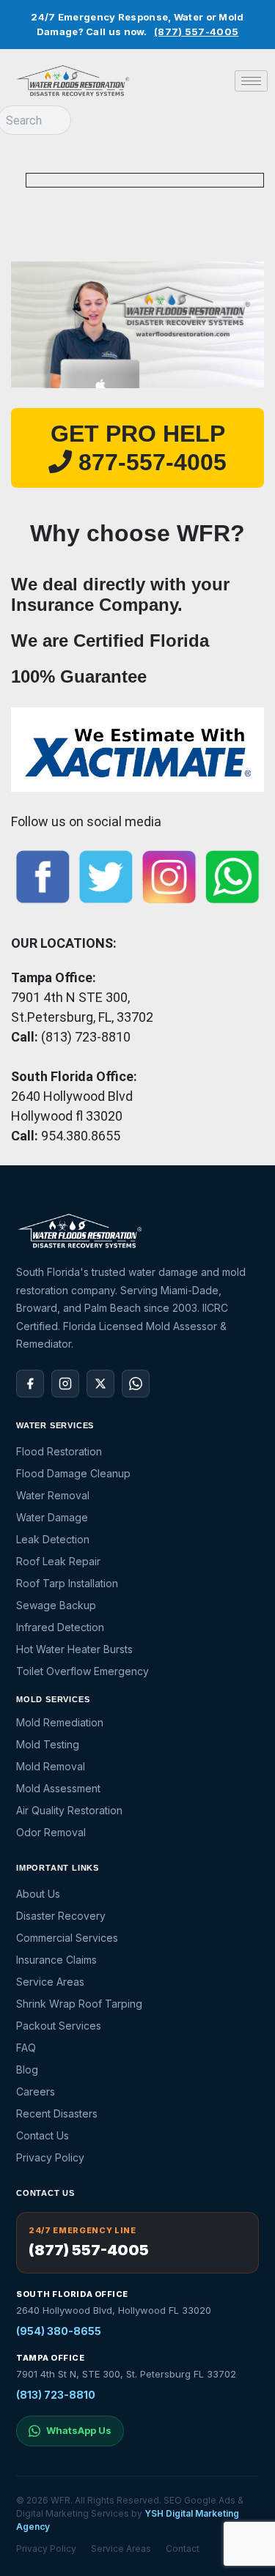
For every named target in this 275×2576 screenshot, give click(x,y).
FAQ (26, 2048)
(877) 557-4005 (196, 31)
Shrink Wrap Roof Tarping (79, 2004)
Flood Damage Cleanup (73, 1473)
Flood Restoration (59, 1451)
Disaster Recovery (61, 1916)
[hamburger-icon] (251, 81)
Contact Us (43, 2135)
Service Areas (50, 1982)
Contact (183, 2549)
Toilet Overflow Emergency (82, 1671)
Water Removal (53, 1495)
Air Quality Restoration (69, 1810)
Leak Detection (53, 1539)
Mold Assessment (58, 1788)
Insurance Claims (56, 1960)
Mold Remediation (60, 1722)
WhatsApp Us (79, 2430)
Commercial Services (67, 1938)
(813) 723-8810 (56, 2395)
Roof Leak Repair (58, 1561)
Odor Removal (51, 1832)
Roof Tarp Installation (67, 1583)
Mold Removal (51, 1766)
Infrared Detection (60, 1627)
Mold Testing (48, 1744)
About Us (38, 1894)
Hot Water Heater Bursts (74, 1649)
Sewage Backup (56, 1605)
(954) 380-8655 (59, 2331)
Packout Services (59, 2026)
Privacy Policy (50, 2157)
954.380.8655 (81, 1136)
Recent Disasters (57, 2113)
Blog (27, 2070)
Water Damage (52, 1517)
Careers (36, 2091)
